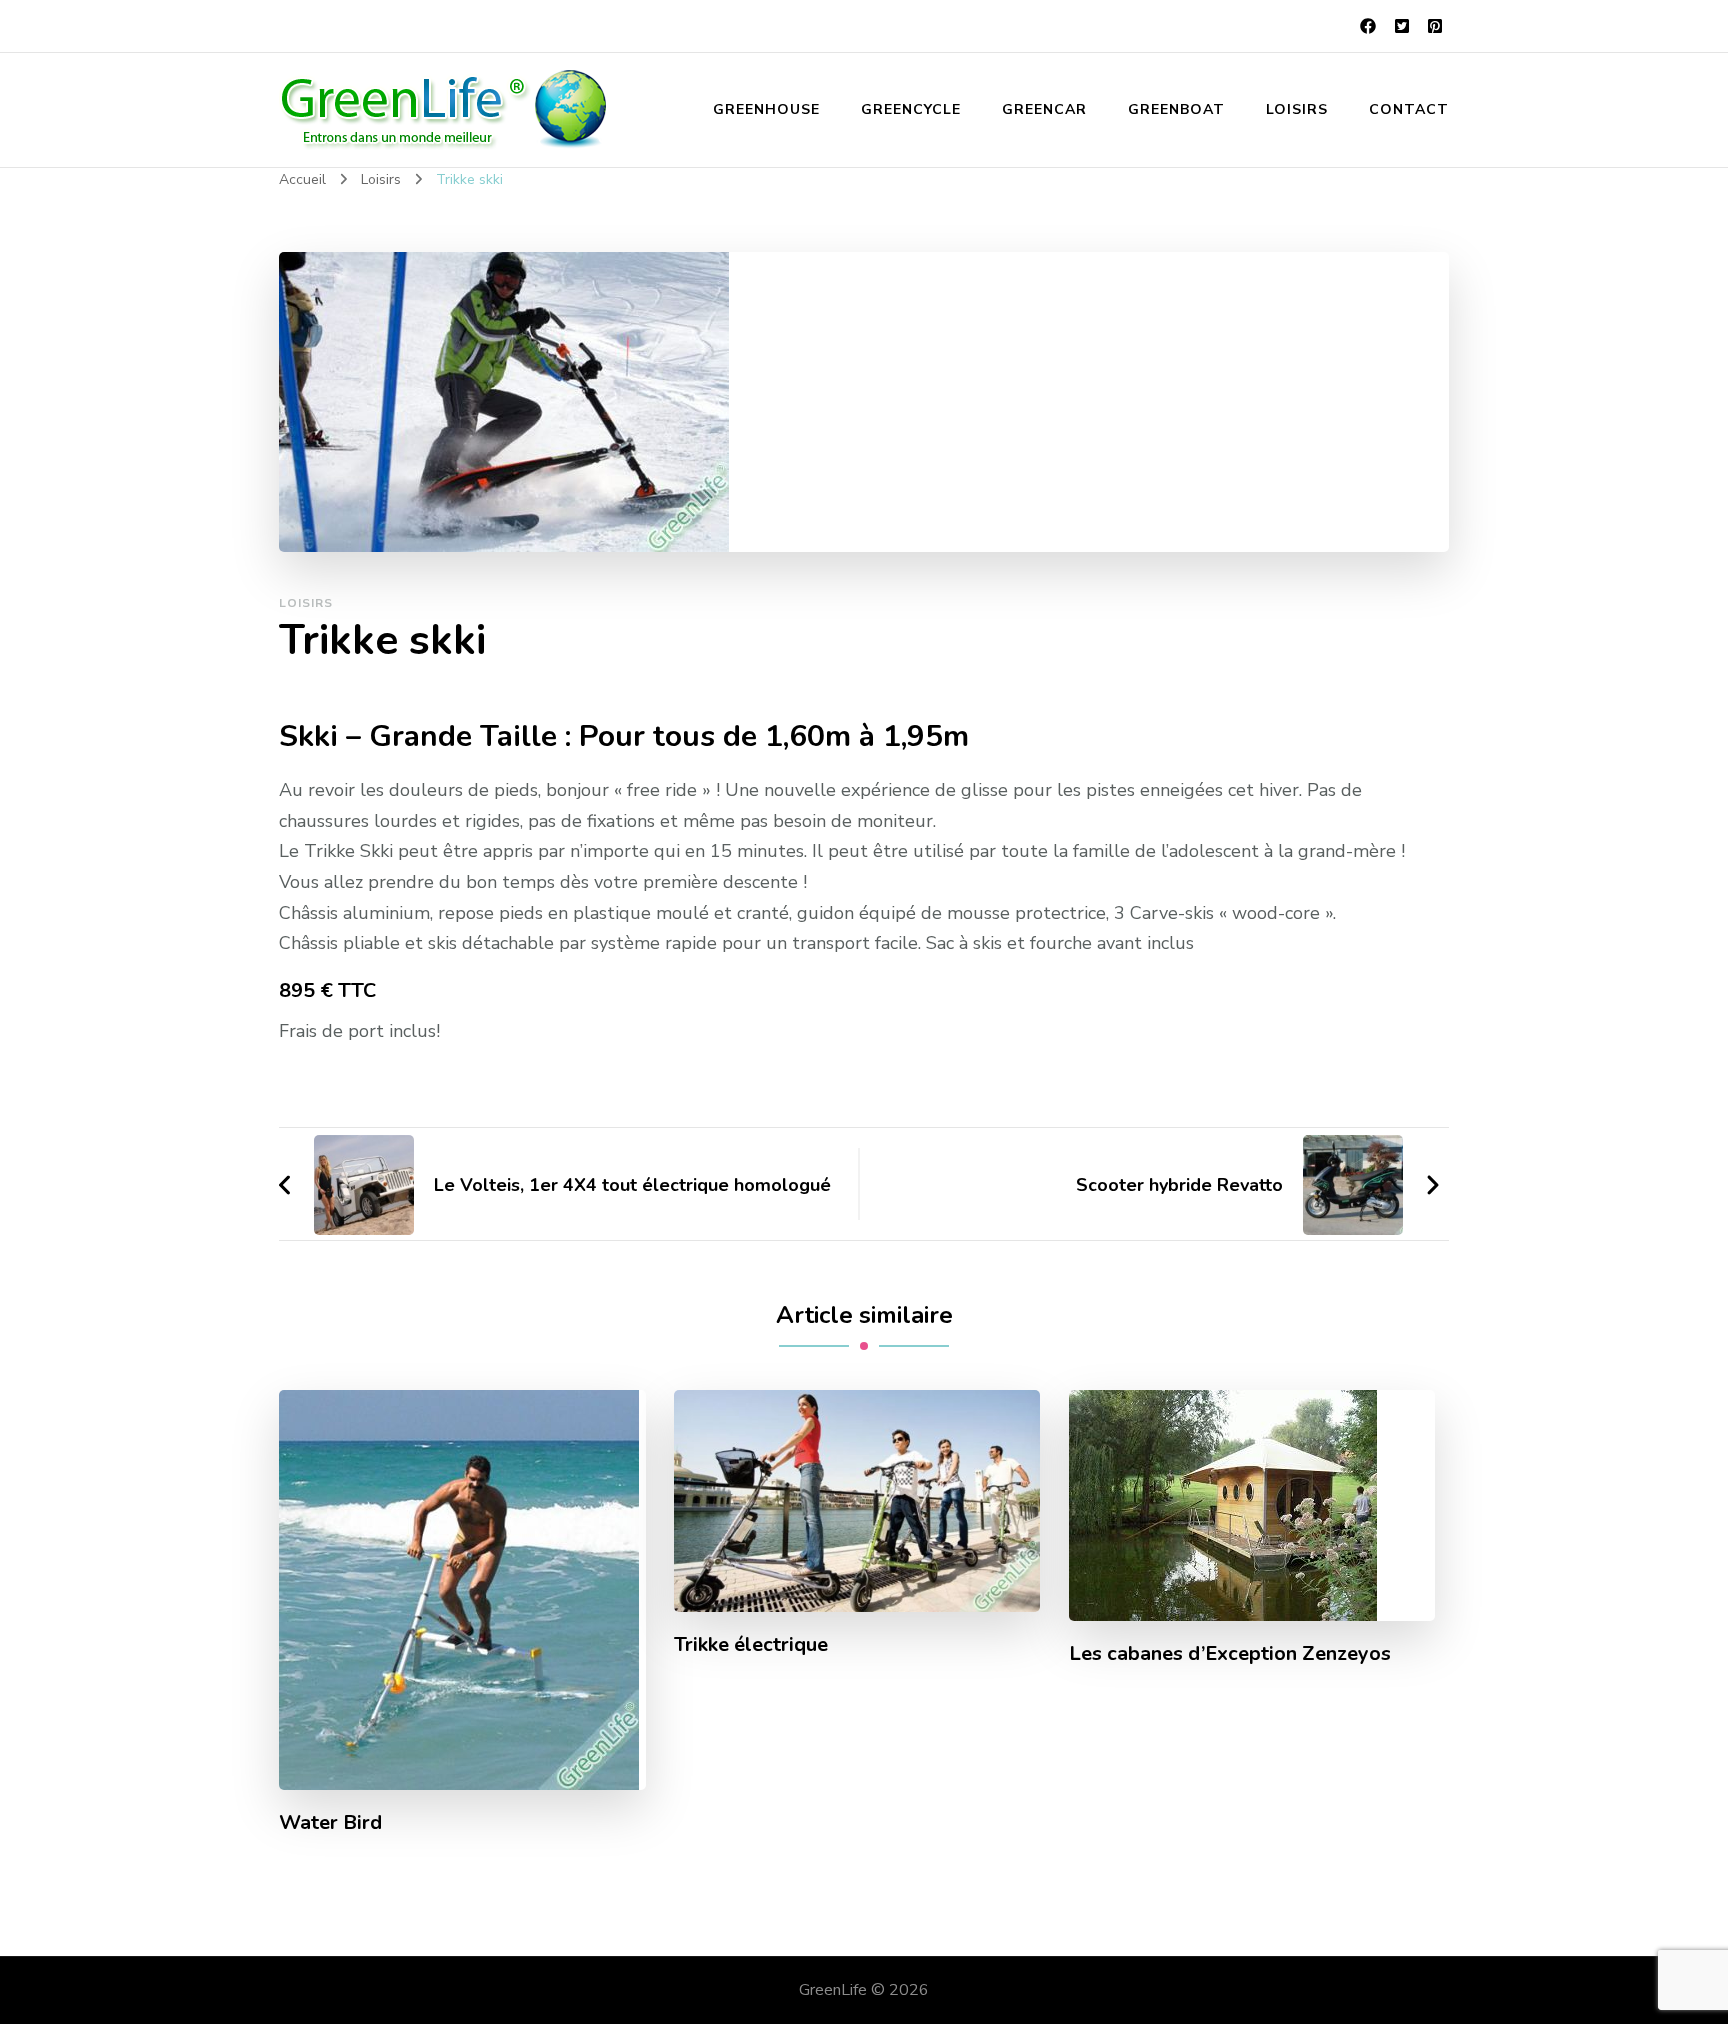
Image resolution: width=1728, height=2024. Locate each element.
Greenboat (1176, 109)
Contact (1409, 109)
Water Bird (330, 1823)
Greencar (1044, 109)
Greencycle (911, 109)
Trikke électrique (751, 1645)
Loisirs (1297, 109)
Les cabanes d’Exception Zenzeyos (1230, 1654)
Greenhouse (766, 109)
